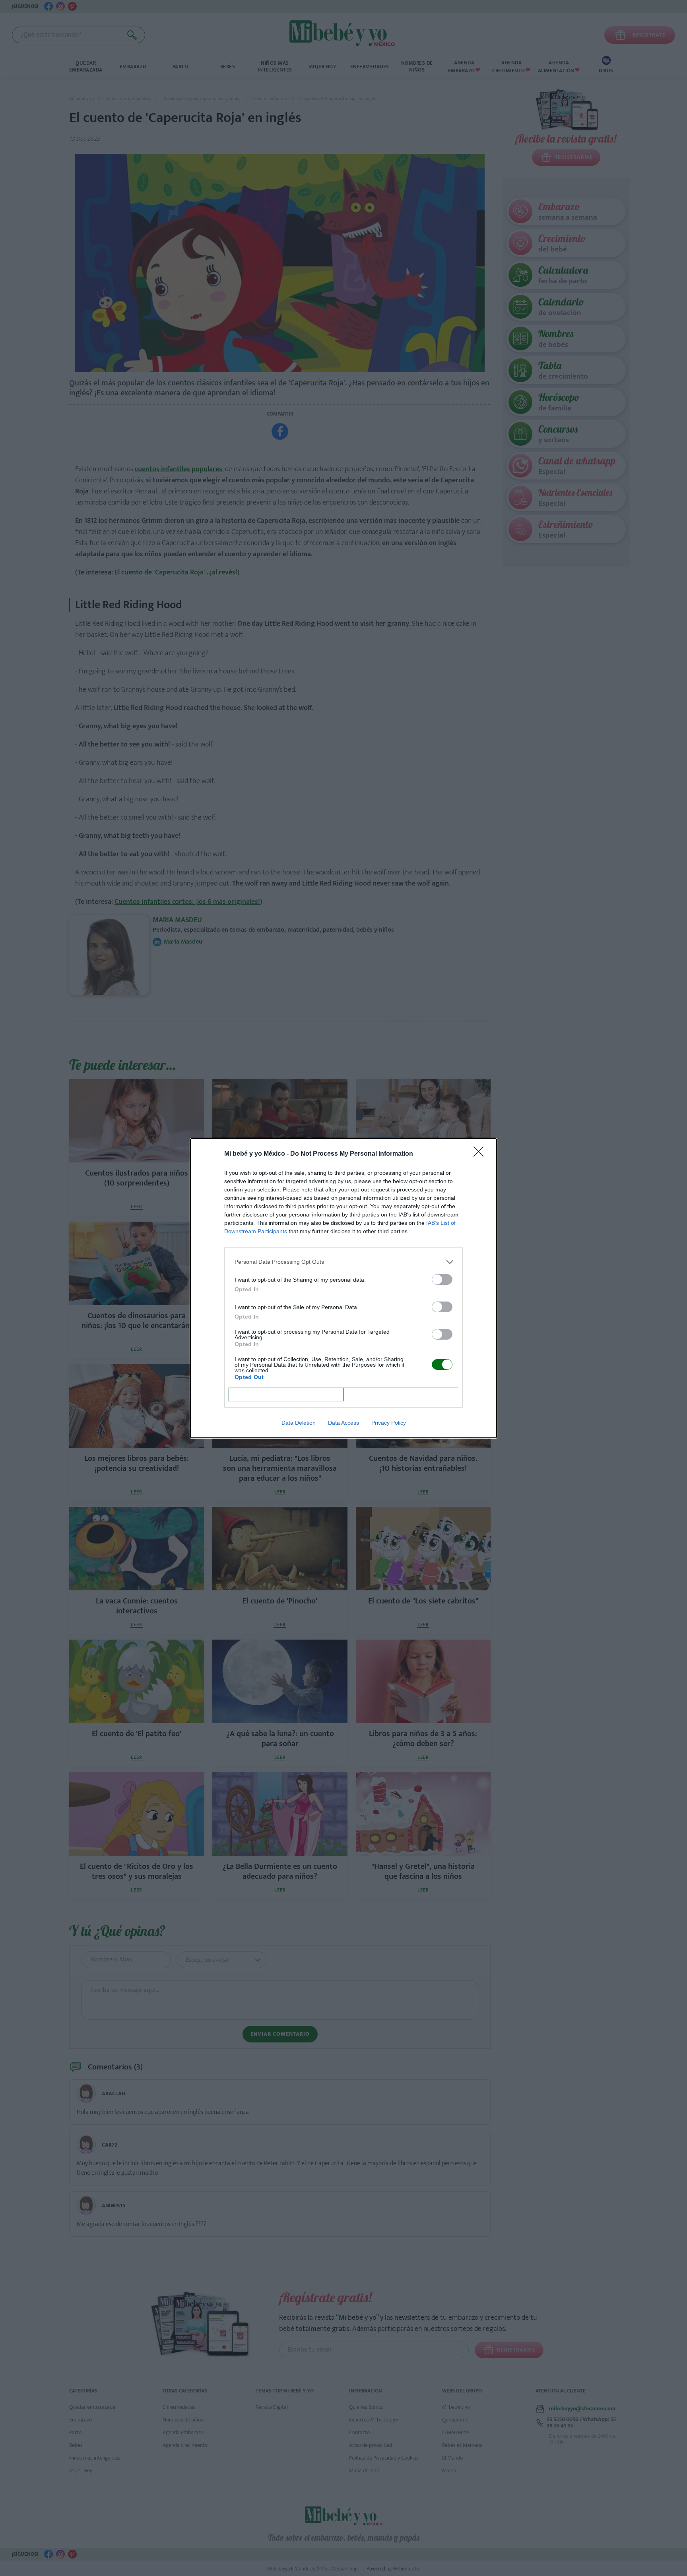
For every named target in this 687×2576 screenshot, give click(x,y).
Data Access (343, 1423)
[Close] (481, 1154)
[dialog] (343, 1288)
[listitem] (343, 1262)
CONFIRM (286, 1394)
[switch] (442, 1279)
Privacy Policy (389, 1423)
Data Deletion (299, 1423)
